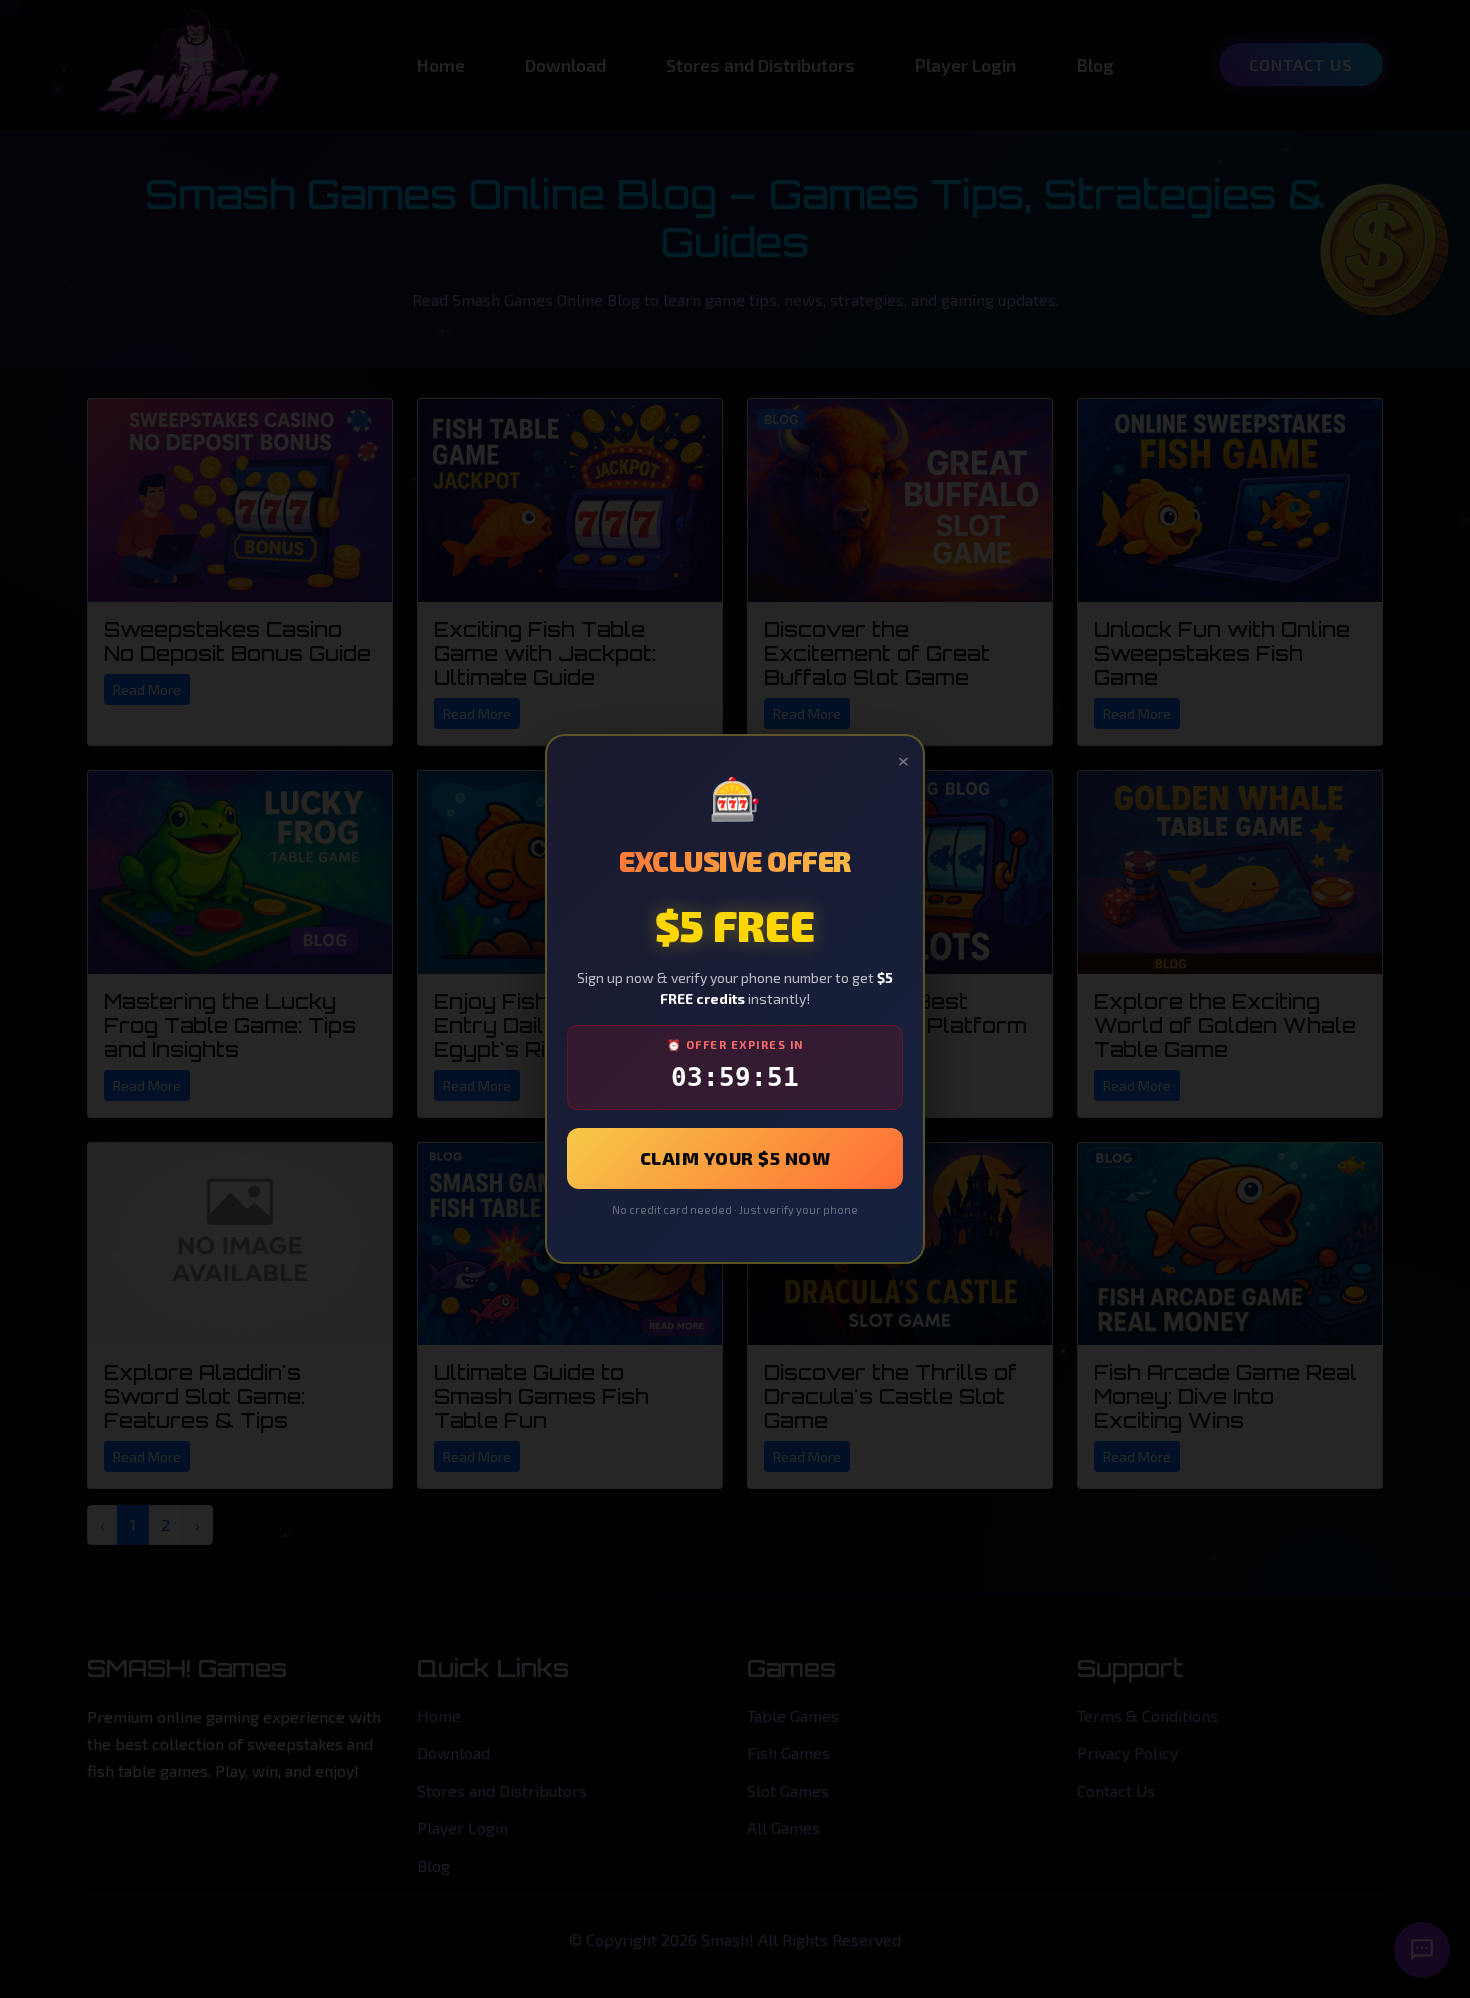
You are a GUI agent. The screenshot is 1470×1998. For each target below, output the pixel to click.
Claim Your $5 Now (735, 1158)
